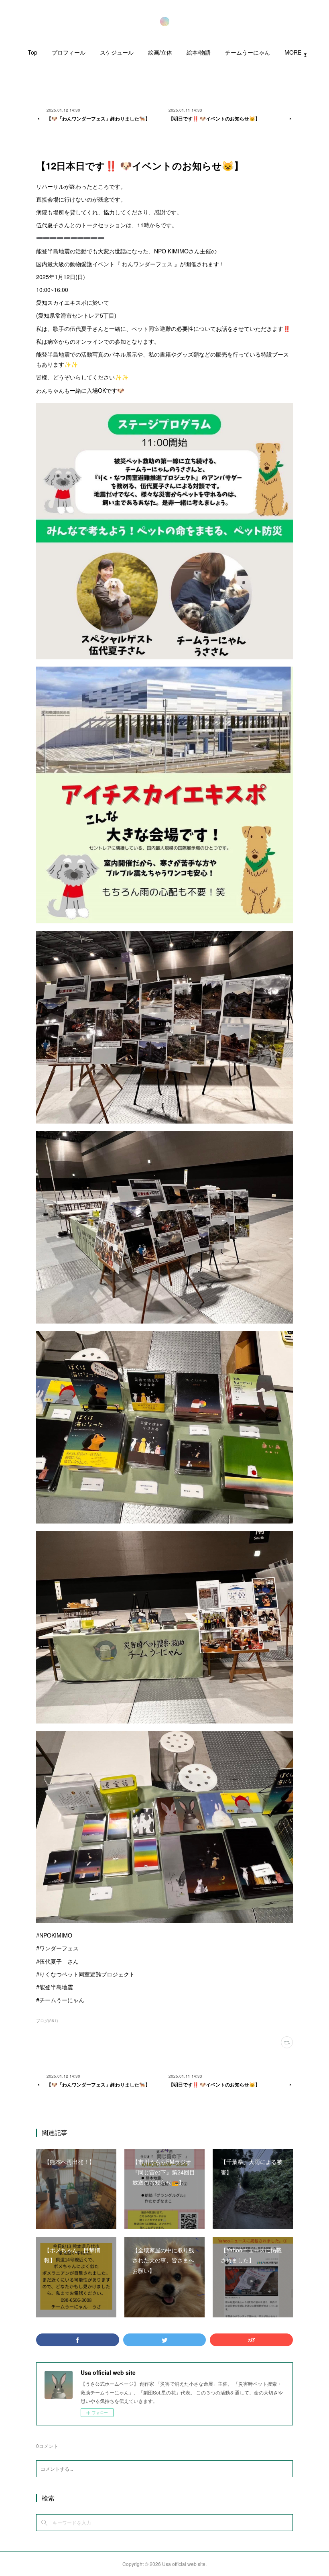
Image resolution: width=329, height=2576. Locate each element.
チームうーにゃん (248, 52)
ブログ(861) (47, 2021)
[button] (32, 54)
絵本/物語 (199, 52)
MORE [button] (293, 52)
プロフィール (69, 52)
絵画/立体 (160, 52)
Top (32, 52)
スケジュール (117, 52)
